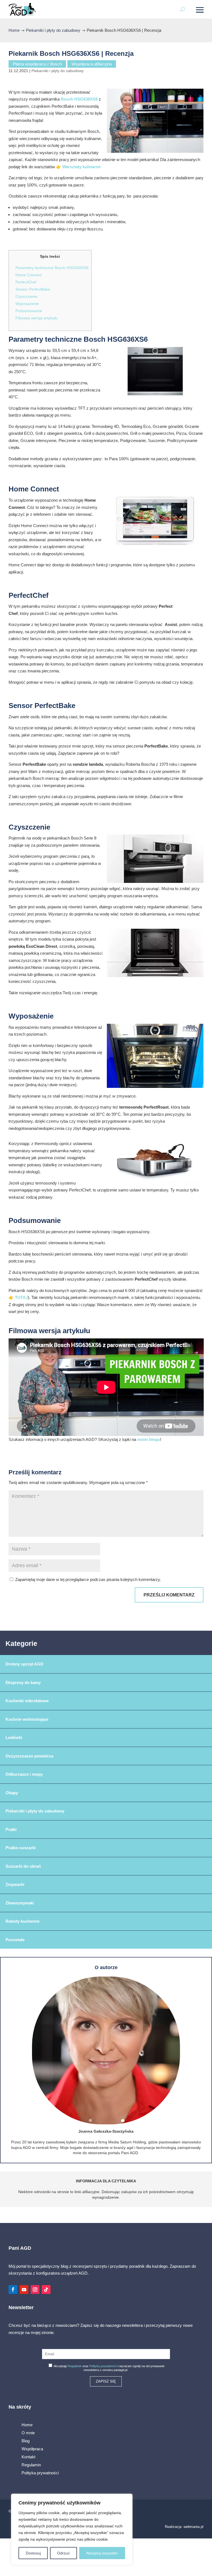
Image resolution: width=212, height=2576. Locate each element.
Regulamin (75, 2366)
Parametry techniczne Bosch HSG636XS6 (52, 268)
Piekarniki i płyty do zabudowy (58, 71)
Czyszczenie (26, 296)
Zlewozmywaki (20, 1903)
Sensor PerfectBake (33, 289)
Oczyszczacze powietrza (29, 1756)
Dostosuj (33, 2553)
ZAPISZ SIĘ (106, 2381)
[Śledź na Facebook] (13, 2290)
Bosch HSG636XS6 (79, 99)
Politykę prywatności (103, 2366)
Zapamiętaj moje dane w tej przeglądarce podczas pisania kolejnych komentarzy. (88, 1579)
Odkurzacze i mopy (24, 1774)
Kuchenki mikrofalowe (27, 1701)
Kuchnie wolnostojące (27, 1719)
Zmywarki (15, 1884)
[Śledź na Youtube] (24, 2290)
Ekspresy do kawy (23, 1682)
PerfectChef (26, 282)
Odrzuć (63, 2553)
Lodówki (14, 1737)
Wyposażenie (27, 304)
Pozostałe (15, 1940)
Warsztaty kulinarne (81, 167)
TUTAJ (21, 1297)
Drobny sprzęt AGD (24, 1664)
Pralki (11, 1829)
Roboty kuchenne (22, 1921)
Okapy (12, 1793)
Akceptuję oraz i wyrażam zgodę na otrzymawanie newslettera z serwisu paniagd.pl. (109, 2368)
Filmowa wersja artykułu (36, 318)
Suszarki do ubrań (23, 1866)
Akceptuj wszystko (102, 2553)
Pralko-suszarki (21, 1848)
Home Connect (29, 275)
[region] (72, 2529)
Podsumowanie (29, 311)
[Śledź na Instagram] (35, 2290)
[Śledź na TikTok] (46, 2290)
